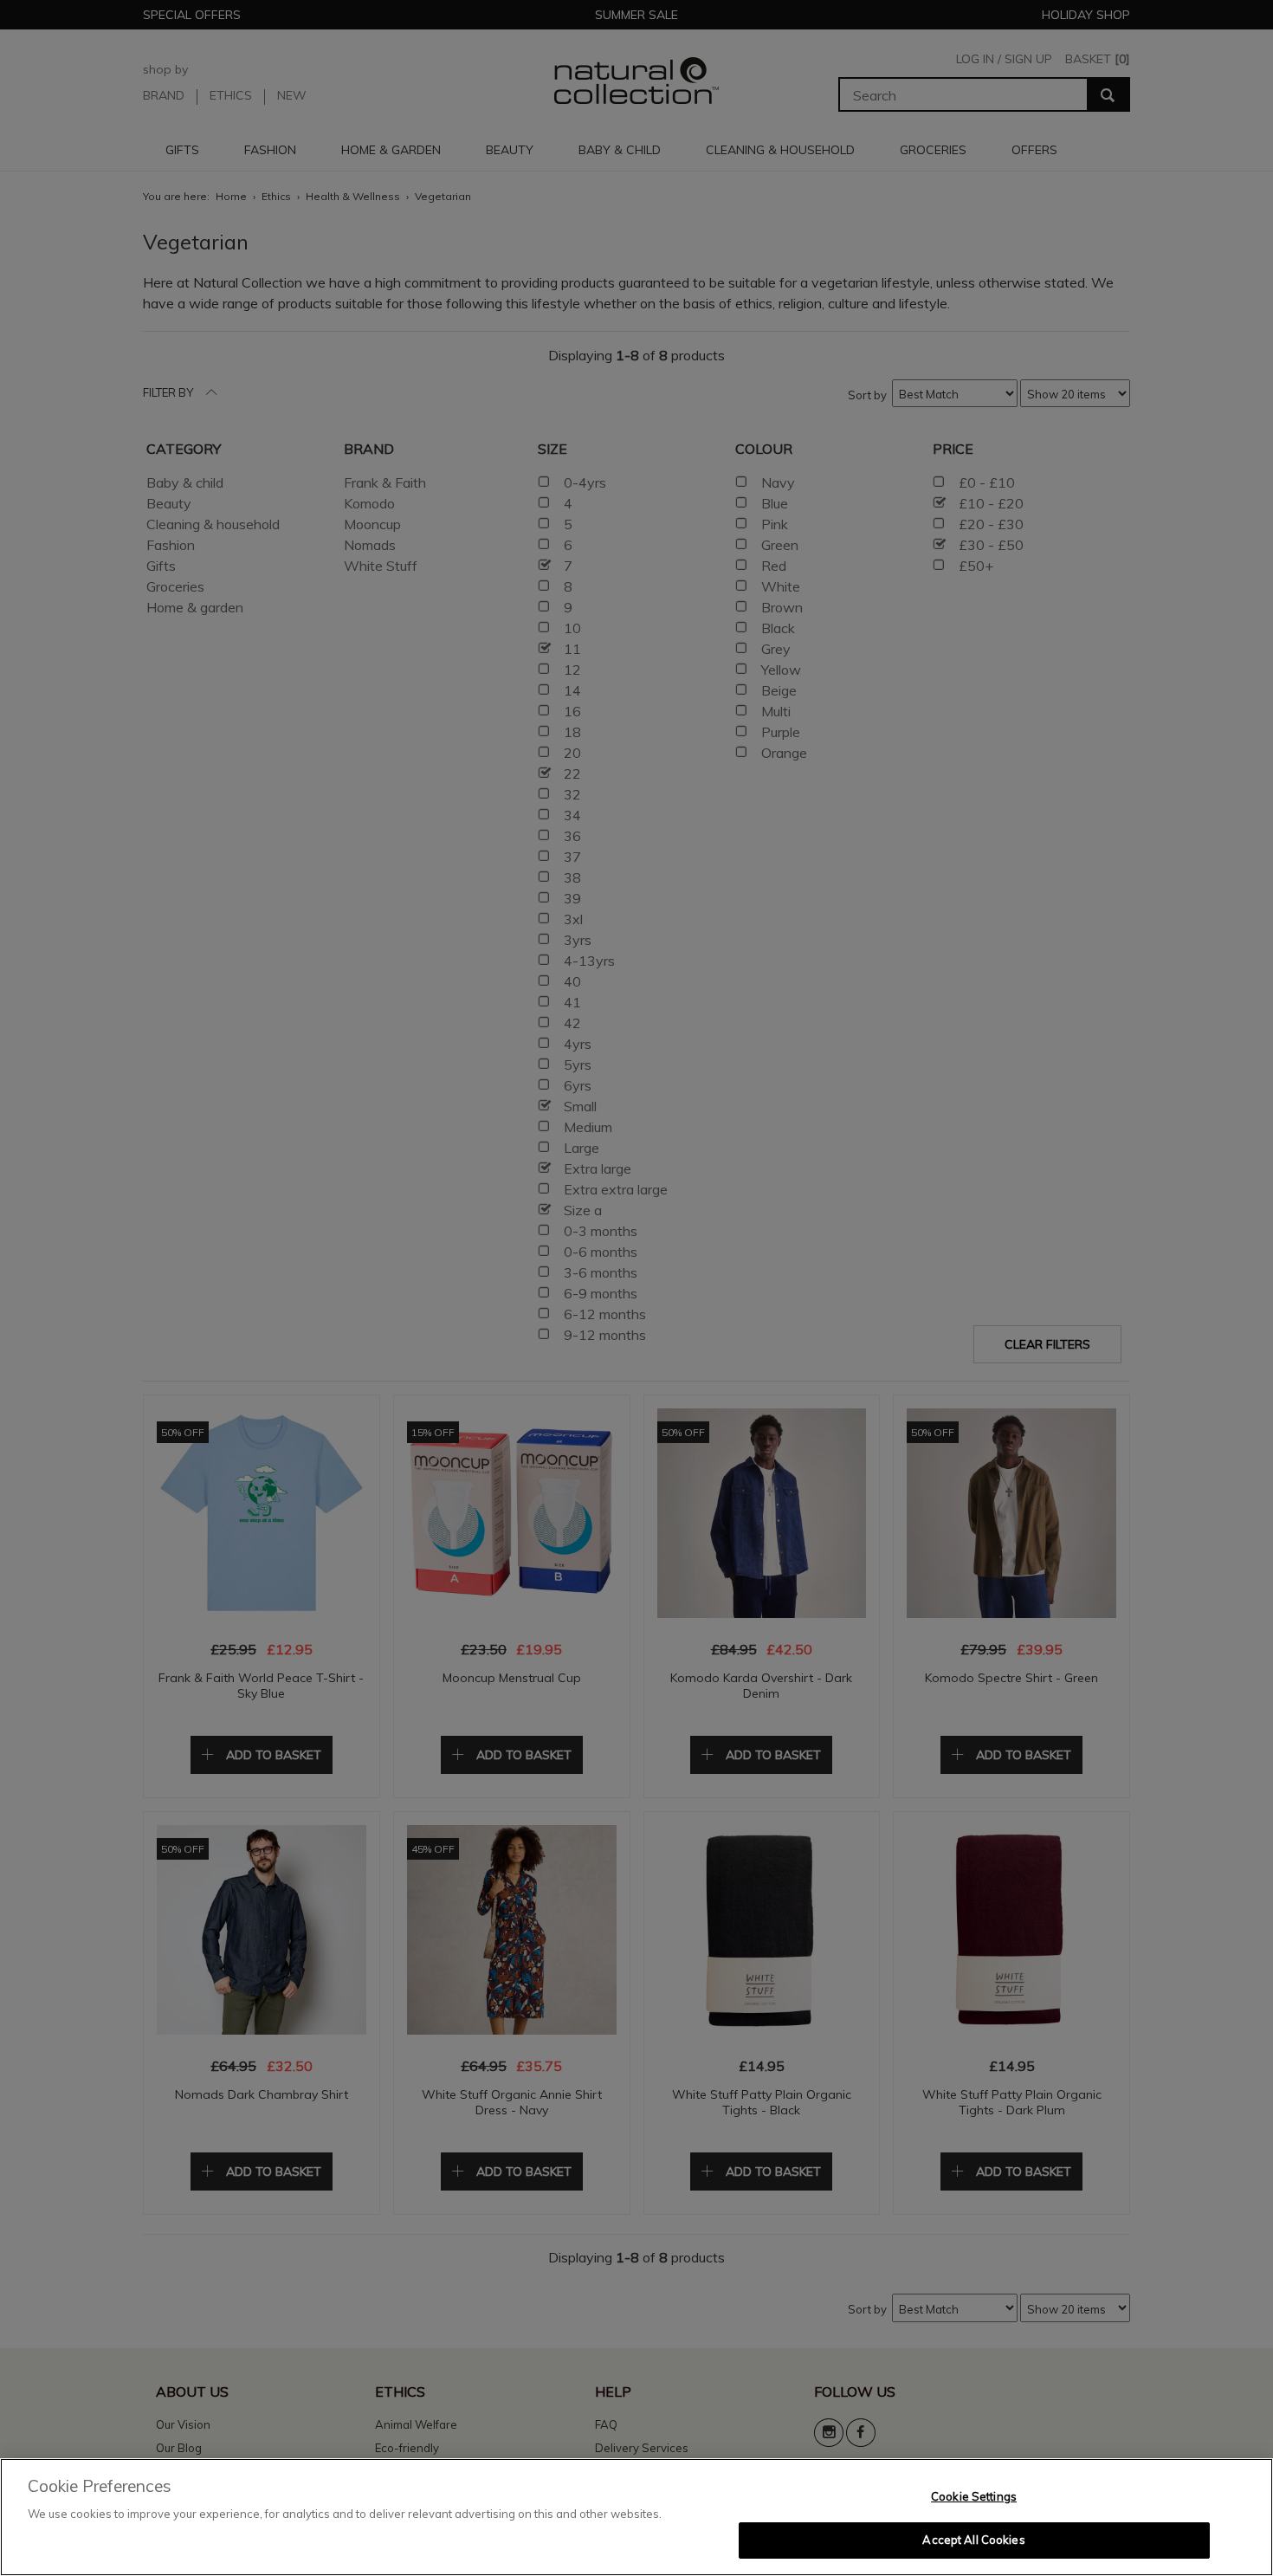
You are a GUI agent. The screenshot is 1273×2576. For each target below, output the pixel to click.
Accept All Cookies (973, 2540)
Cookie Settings (974, 2496)
